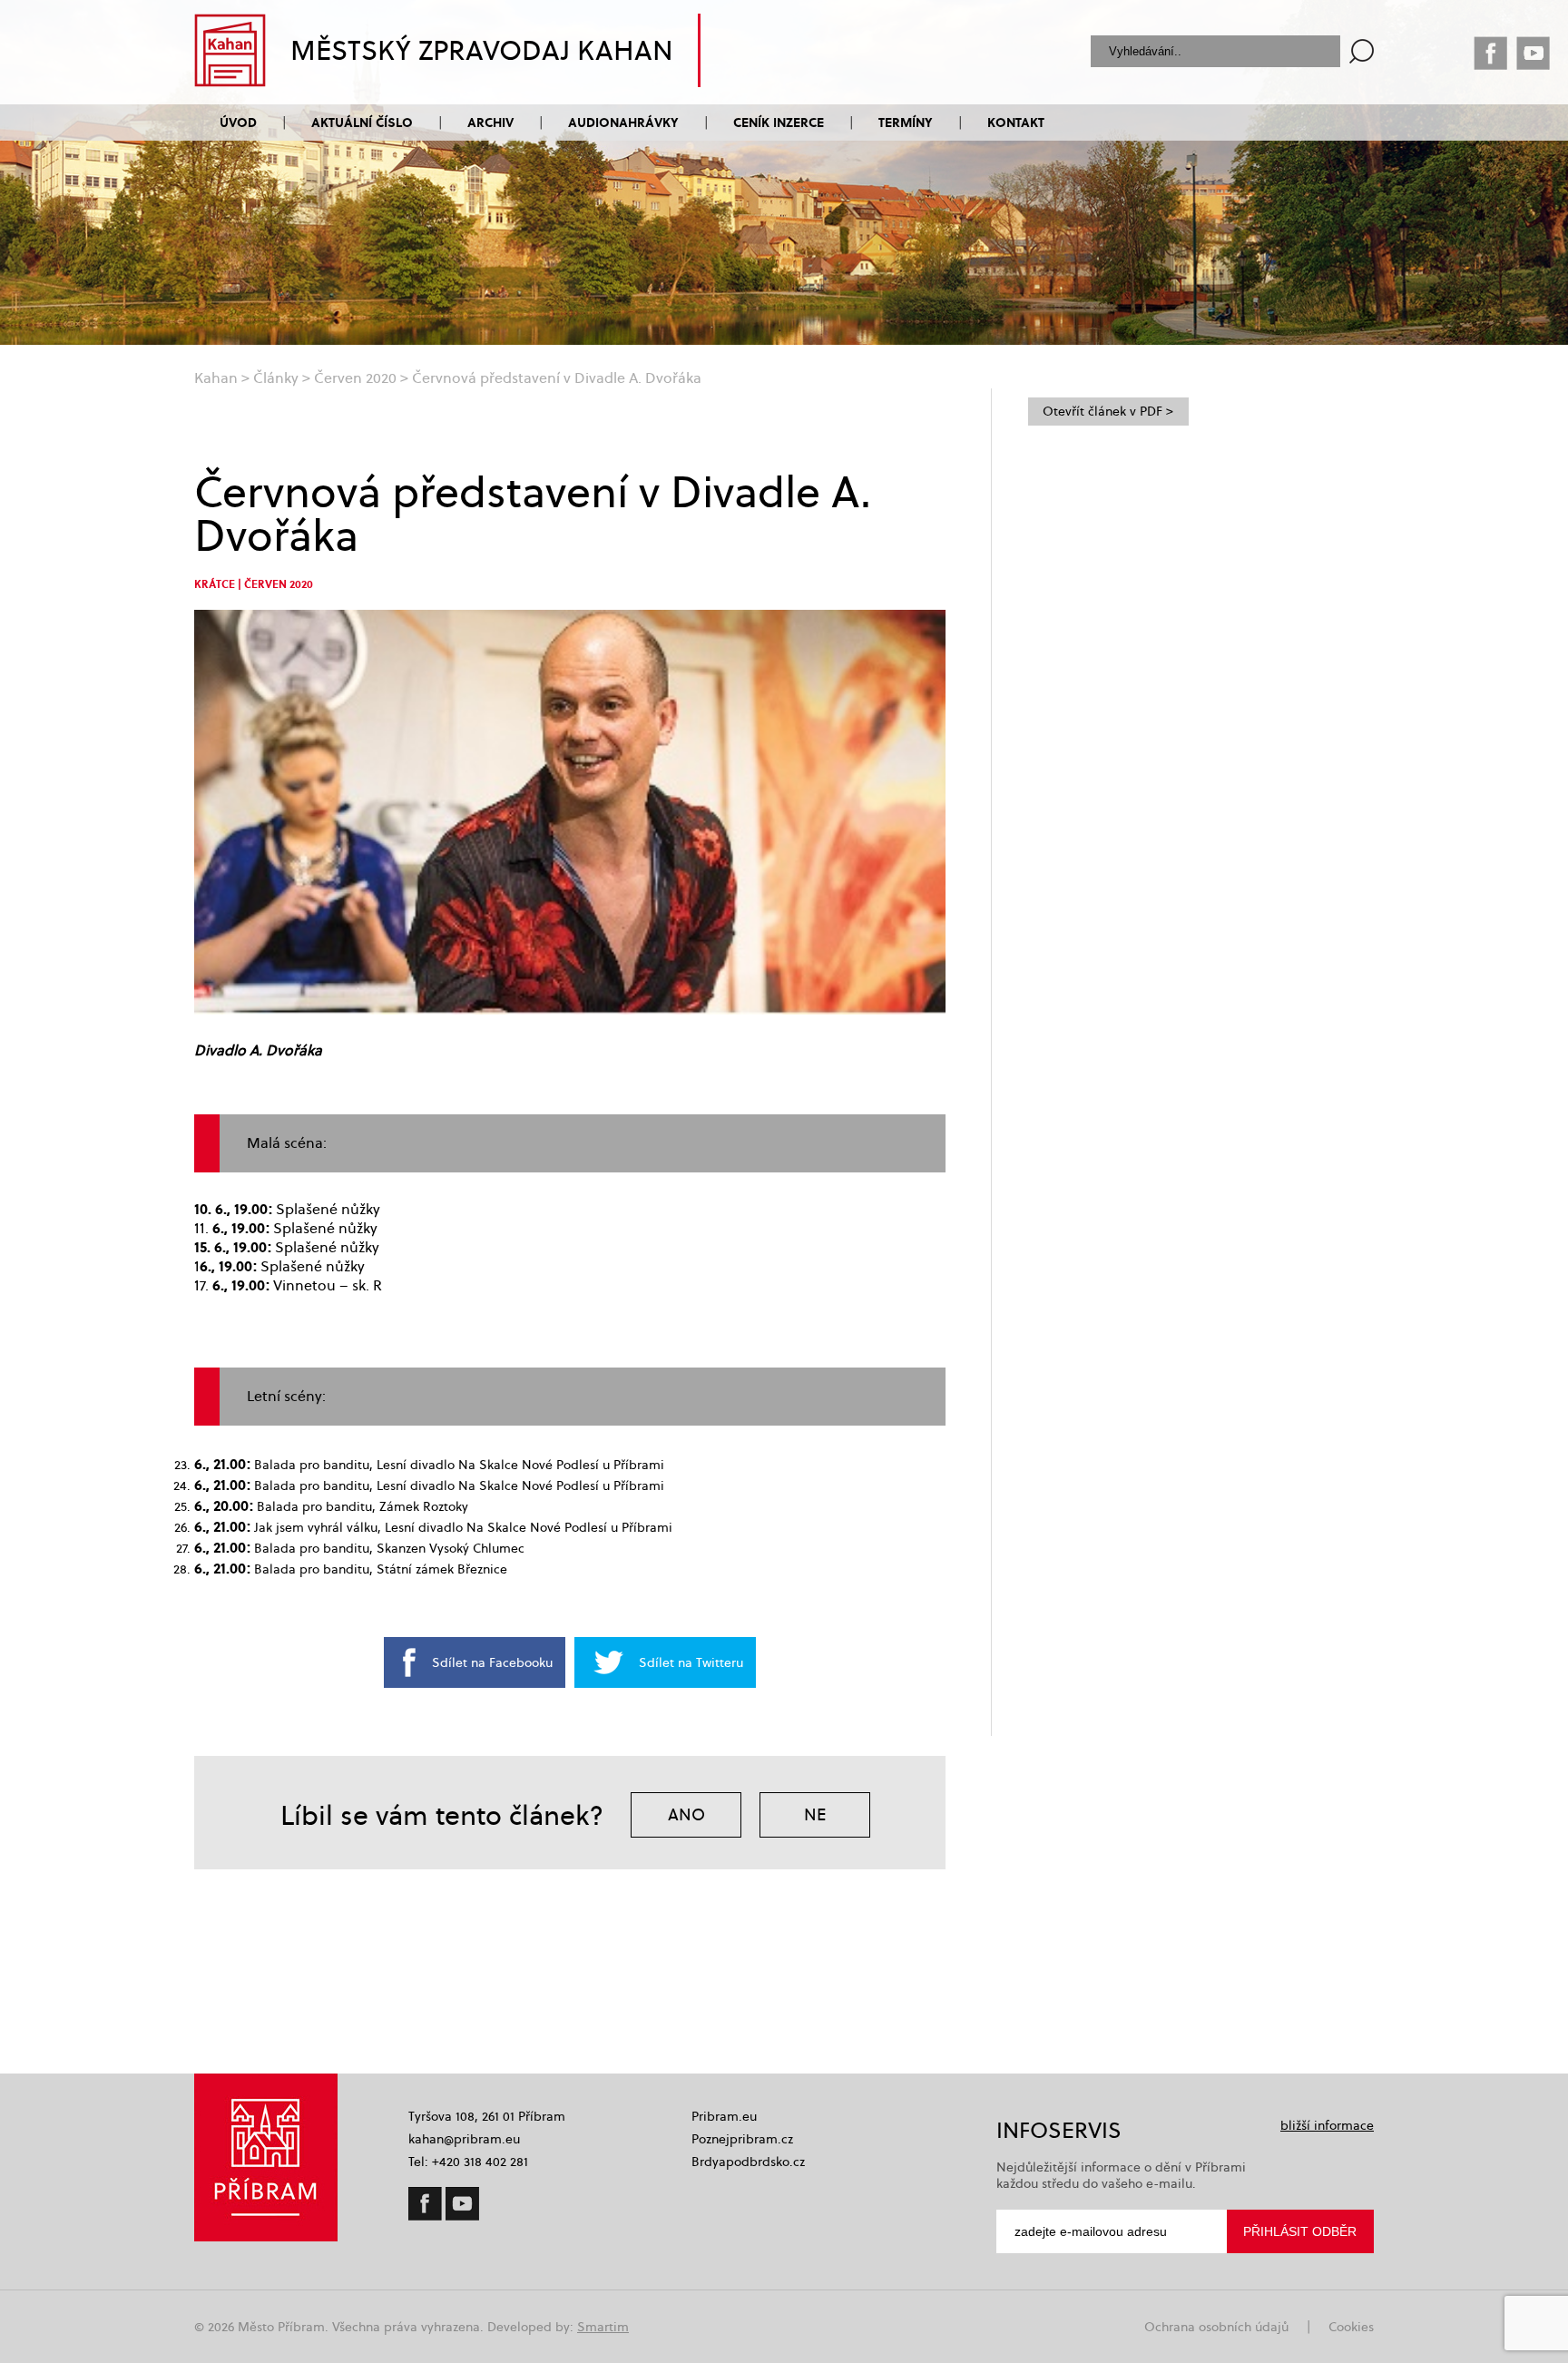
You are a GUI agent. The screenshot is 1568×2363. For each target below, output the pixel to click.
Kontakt (1016, 122)
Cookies (1351, 2327)
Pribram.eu (724, 2116)
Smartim (603, 2327)
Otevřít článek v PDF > (1108, 411)
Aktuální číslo (362, 122)
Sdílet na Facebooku (492, 1662)
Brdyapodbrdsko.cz (748, 2162)
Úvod (238, 122)
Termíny (906, 122)
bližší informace (1327, 2125)
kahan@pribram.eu (464, 2139)
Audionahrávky (623, 122)
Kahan (216, 378)
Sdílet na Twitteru (691, 1662)
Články (276, 378)
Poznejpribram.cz (742, 2139)
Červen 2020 (355, 378)
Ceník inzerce (779, 122)
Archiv (490, 122)
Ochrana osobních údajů (1216, 2327)
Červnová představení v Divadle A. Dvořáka (557, 378)
